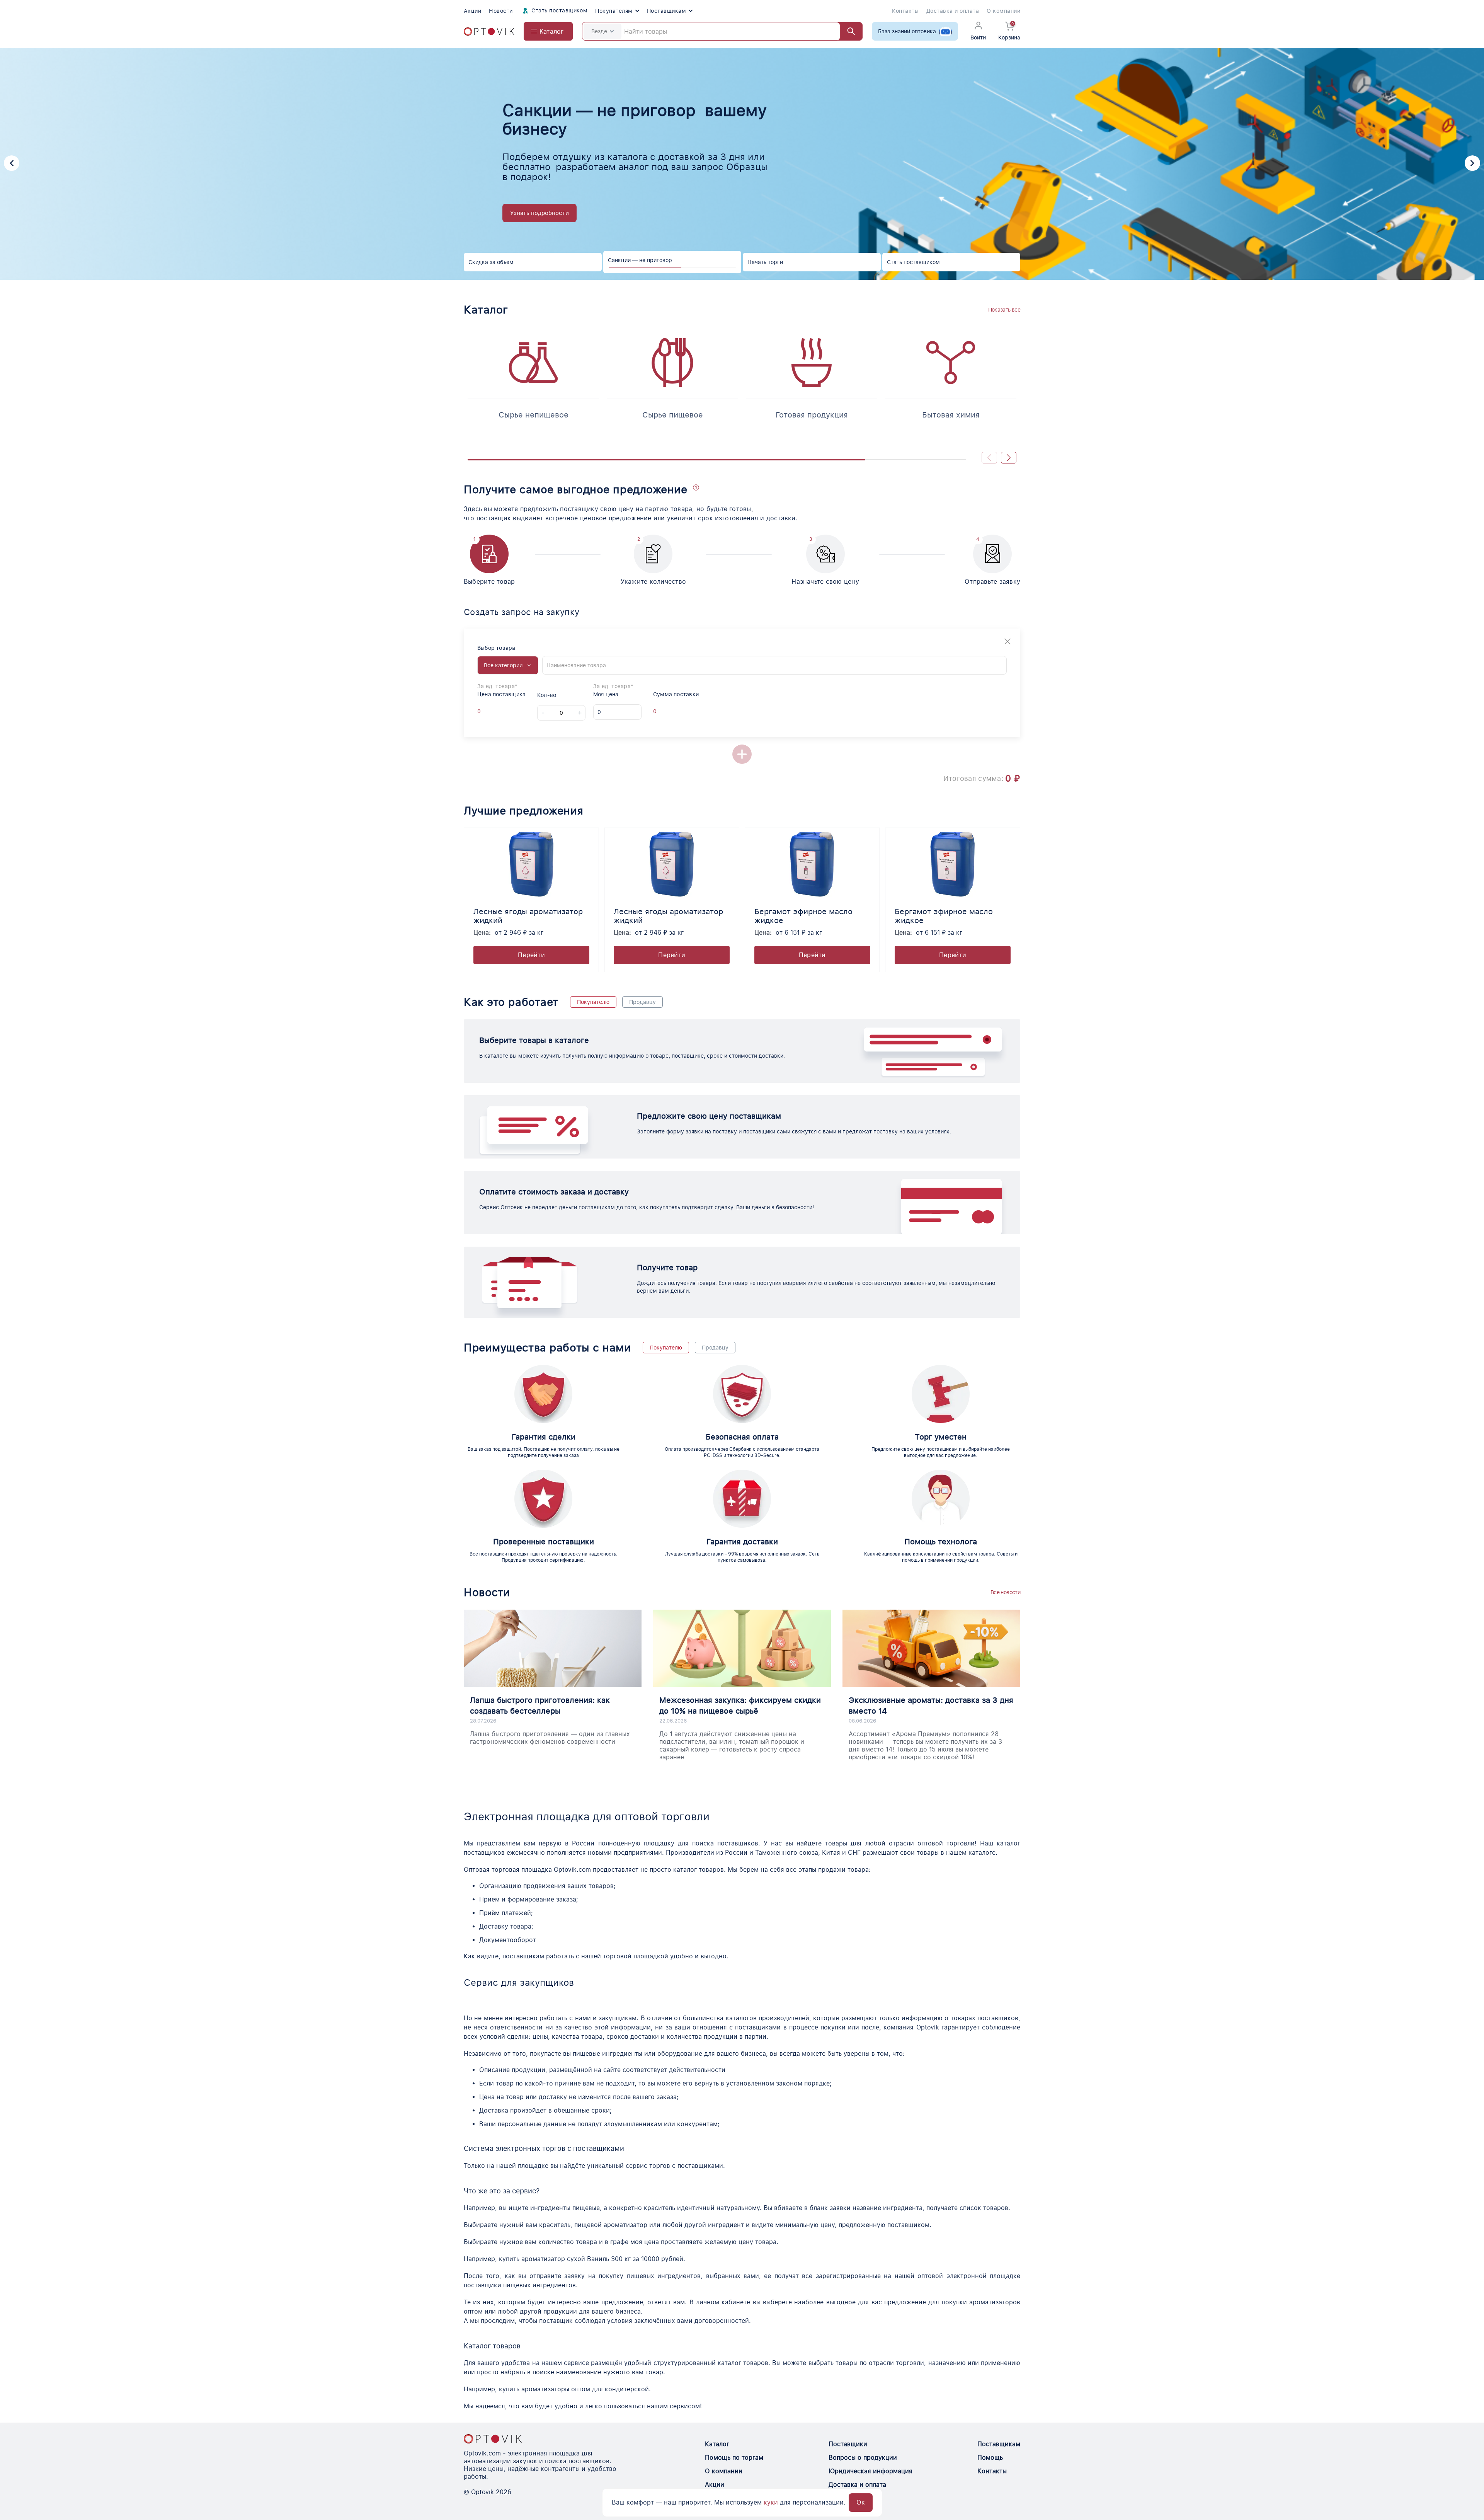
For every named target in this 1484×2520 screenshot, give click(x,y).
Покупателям (614, 11)
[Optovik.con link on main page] (493, 2439)
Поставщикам (666, 11)
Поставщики (848, 2444)
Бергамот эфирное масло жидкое (803, 916)
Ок (861, 2502)
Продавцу (642, 1002)
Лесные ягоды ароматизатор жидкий (528, 916)
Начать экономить (536, 208)
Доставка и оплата (953, 11)
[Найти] (848, 31)
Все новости (1005, 1592)
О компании (1003, 11)
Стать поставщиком (559, 10)
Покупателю (593, 1002)
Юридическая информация (870, 2471)
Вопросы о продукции (863, 2458)
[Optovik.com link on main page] (489, 32)
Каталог (717, 2444)
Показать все (1004, 310)
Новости (501, 11)
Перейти (531, 955)
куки (771, 2502)
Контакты (905, 11)
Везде (599, 31)
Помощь (990, 2458)
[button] (12, 163)
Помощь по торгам (734, 2458)
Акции (472, 11)
